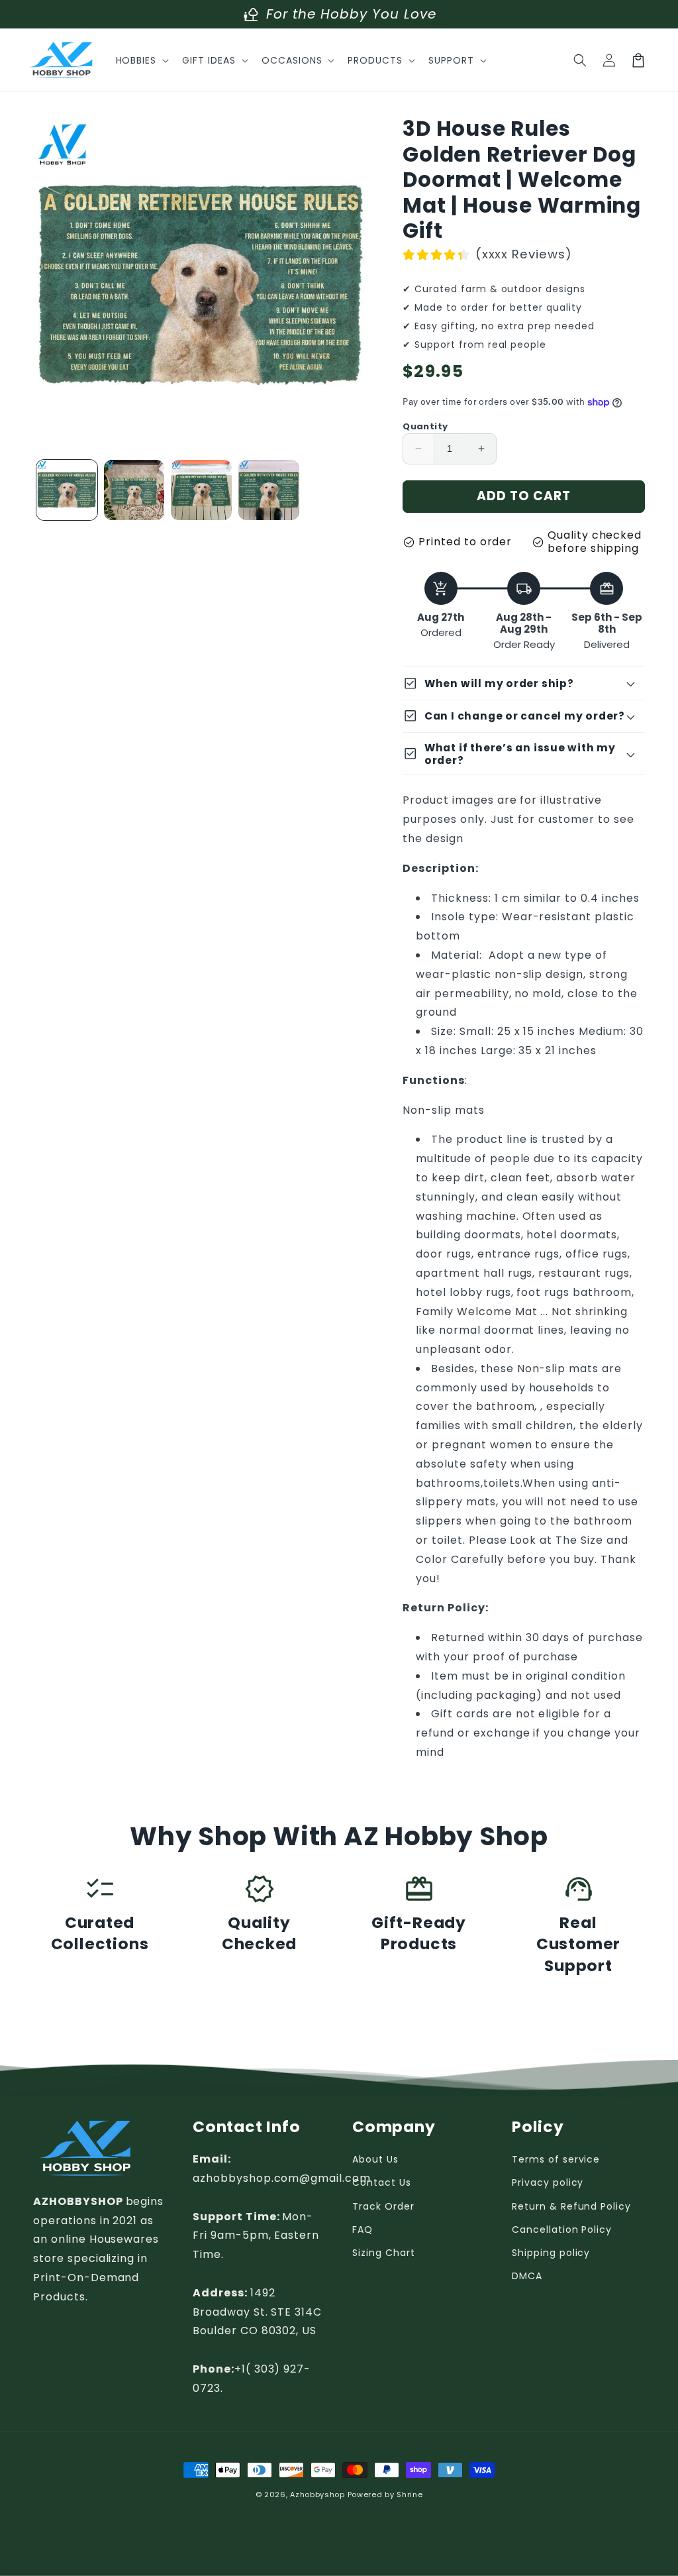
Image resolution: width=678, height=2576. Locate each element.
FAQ (363, 2229)
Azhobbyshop (317, 2495)
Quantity (425, 426)
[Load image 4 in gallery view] (269, 490)
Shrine (410, 2495)
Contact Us (382, 2182)
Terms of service (556, 2159)
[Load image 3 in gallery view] (201, 490)
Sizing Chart (384, 2253)
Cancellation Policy (562, 2229)
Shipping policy (551, 2253)
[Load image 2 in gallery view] (134, 490)
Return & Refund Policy (571, 2206)
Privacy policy (548, 2182)
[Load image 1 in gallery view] (67, 490)
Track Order (383, 2206)
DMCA (527, 2276)
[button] (141, 60)
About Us (375, 2159)
